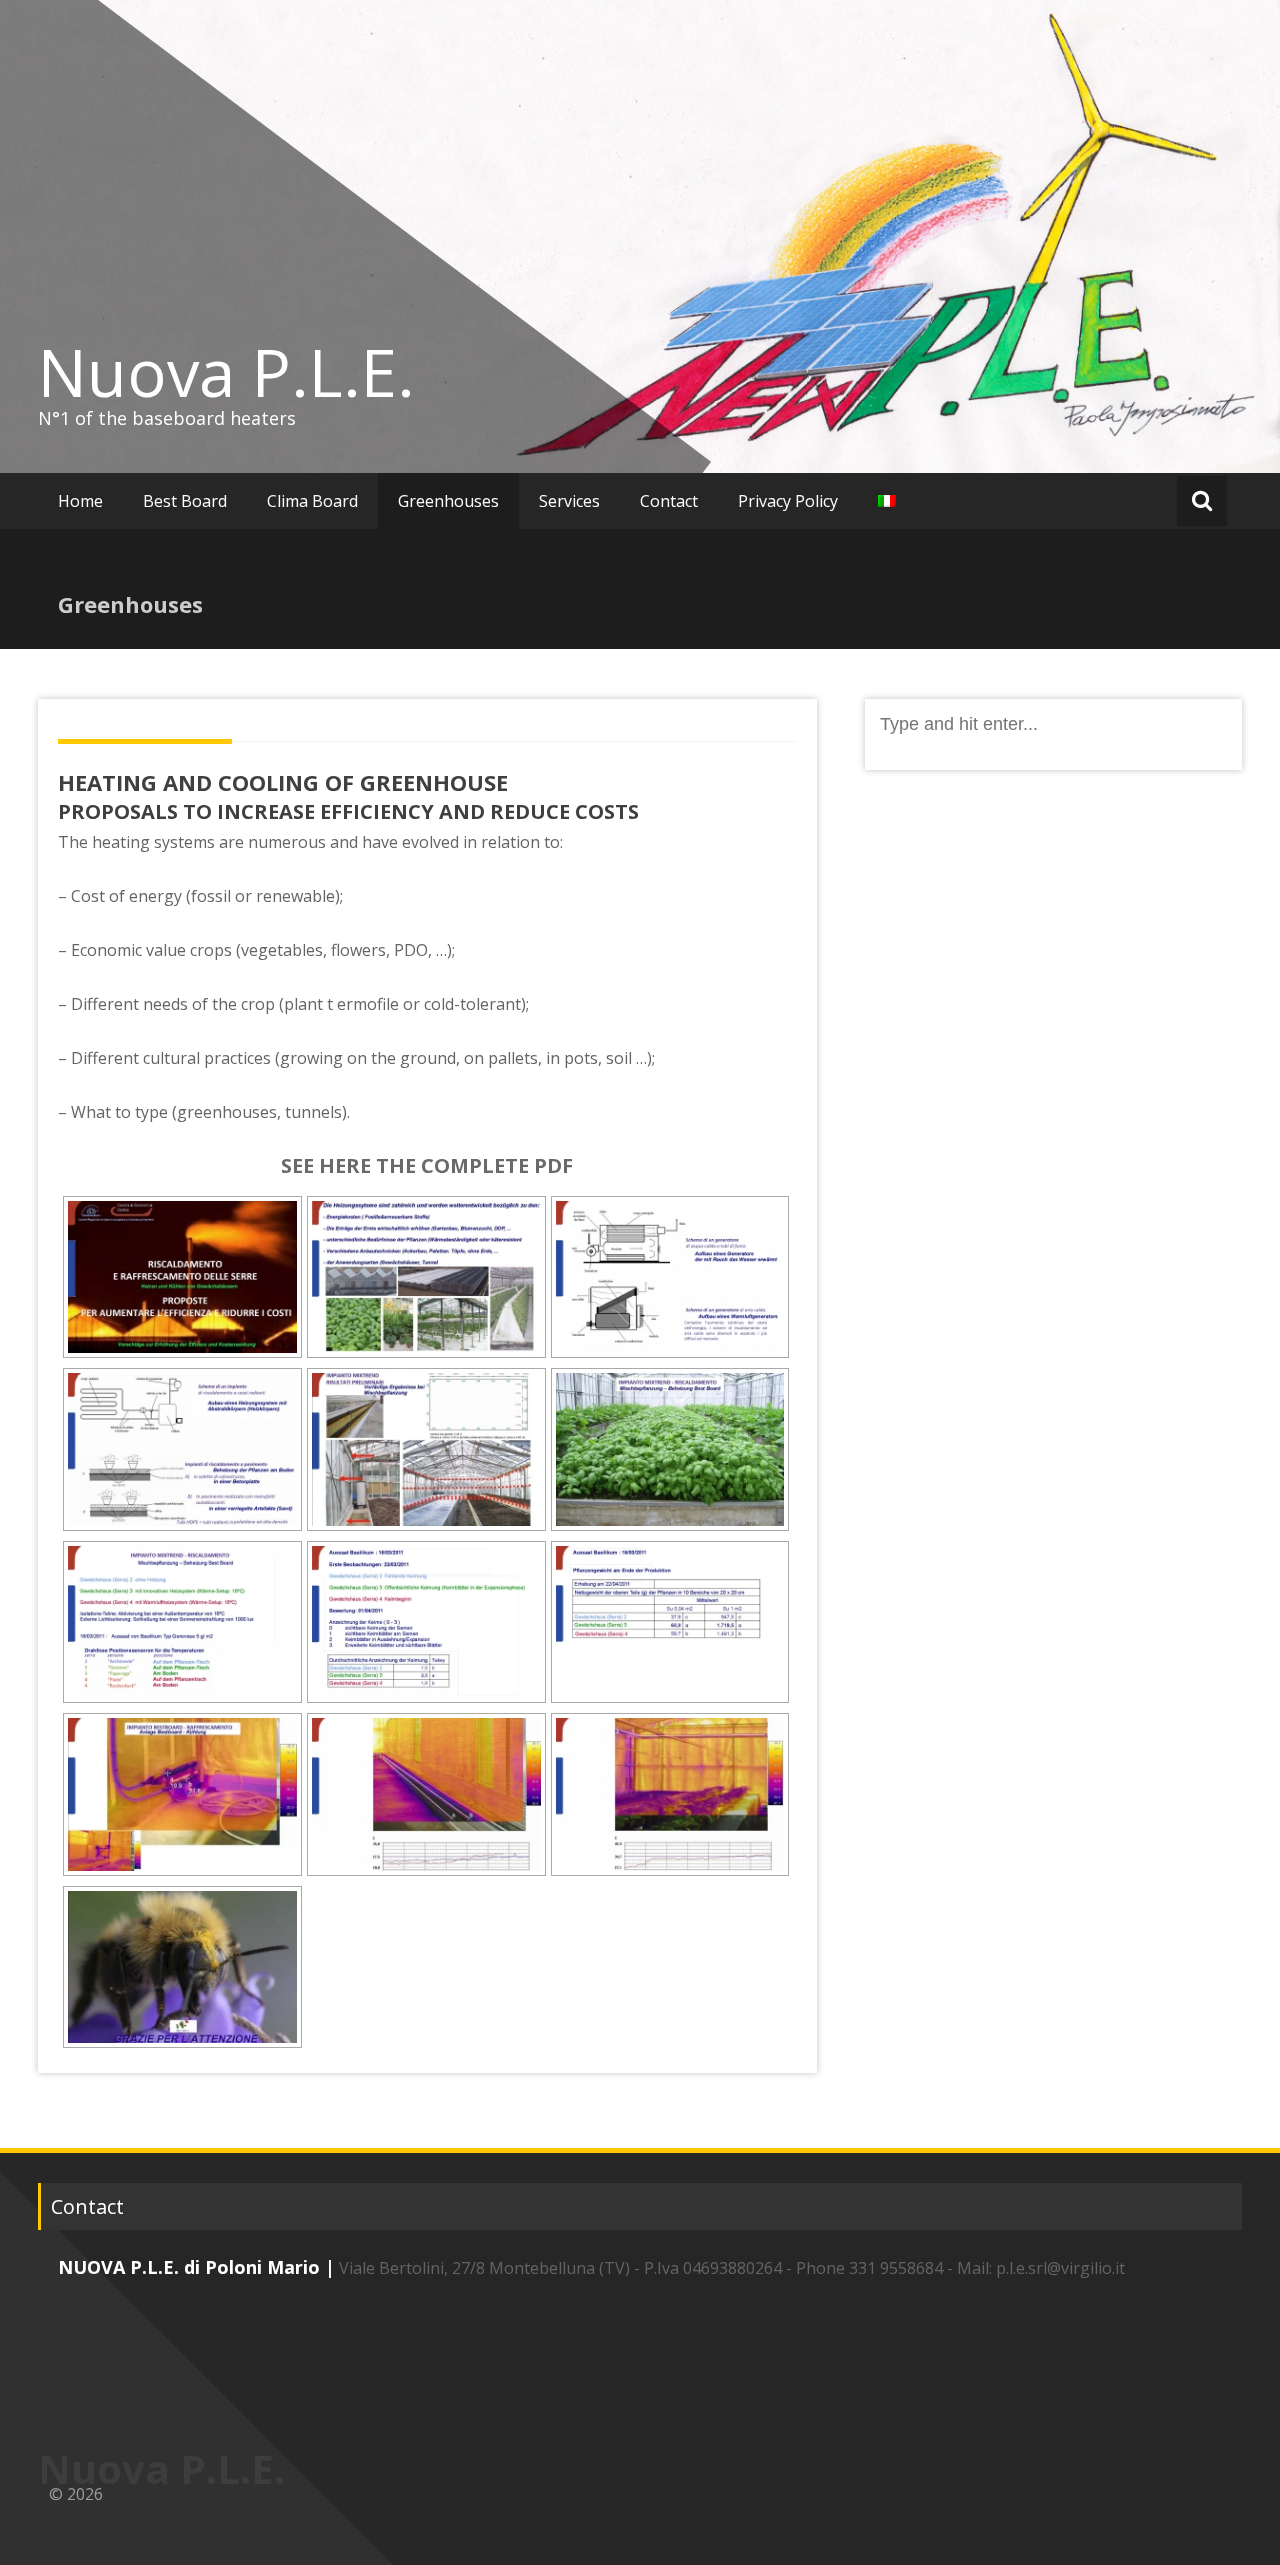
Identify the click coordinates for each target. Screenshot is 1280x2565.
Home (80, 501)
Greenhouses (448, 501)
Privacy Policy (788, 501)
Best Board (185, 501)
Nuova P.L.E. (226, 372)
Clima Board (312, 501)
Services (569, 501)
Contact (669, 501)
